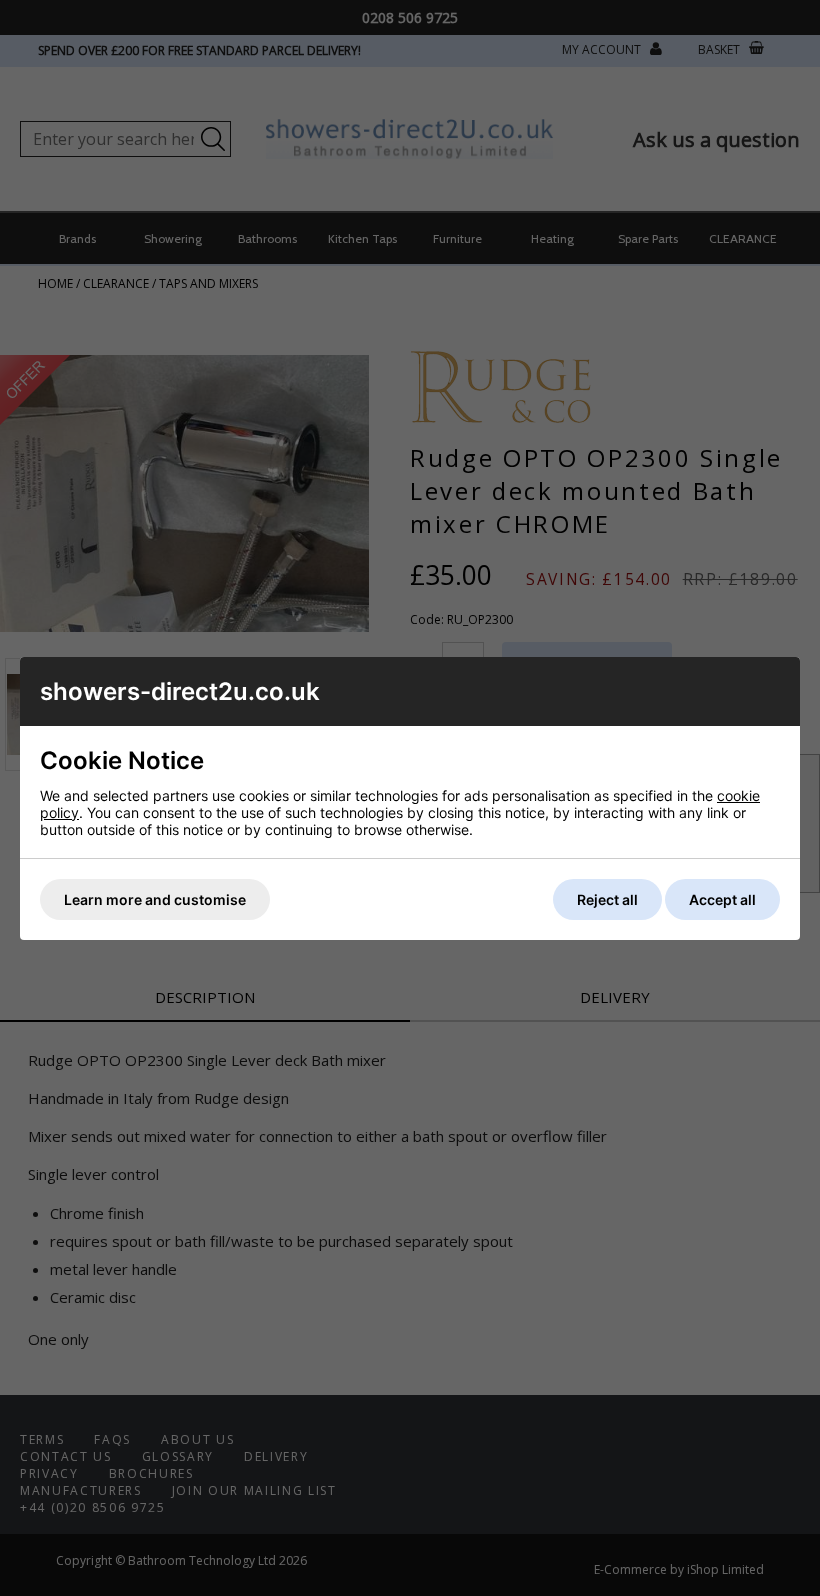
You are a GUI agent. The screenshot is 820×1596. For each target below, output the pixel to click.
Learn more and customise (155, 899)
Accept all (722, 899)
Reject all (607, 899)
